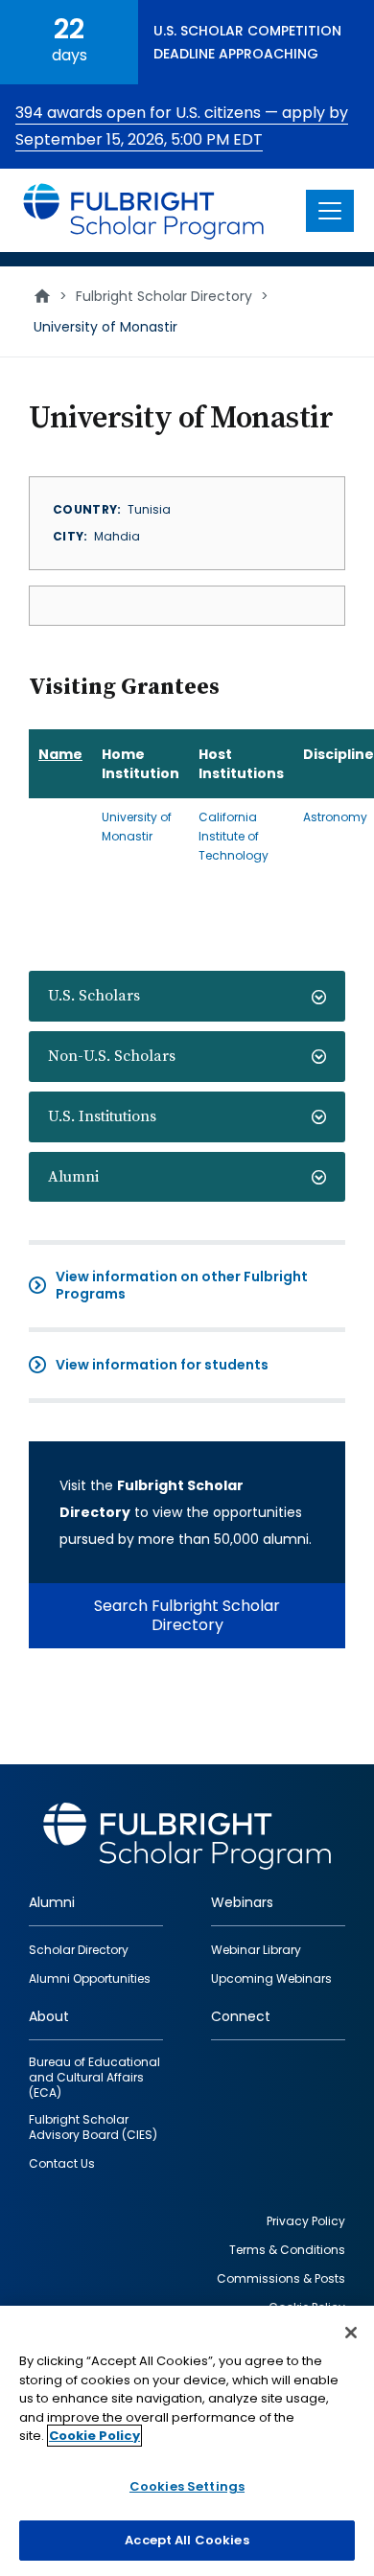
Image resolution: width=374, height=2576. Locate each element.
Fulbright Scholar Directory (164, 296)
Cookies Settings (187, 2486)
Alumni (73, 1177)
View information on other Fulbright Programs (182, 1285)
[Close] (351, 2333)
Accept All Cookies (187, 2540)
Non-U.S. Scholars (112, 1056)
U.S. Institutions (102, 1116)
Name (60, 754)
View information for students (162, 1365)
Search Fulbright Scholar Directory (187, 1615)
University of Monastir (137, 827)
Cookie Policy (94, 2436)
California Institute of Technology (234, 836)
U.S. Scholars (94, 996)
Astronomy (335, 817)
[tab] (187, 996)
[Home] (144, 210)
